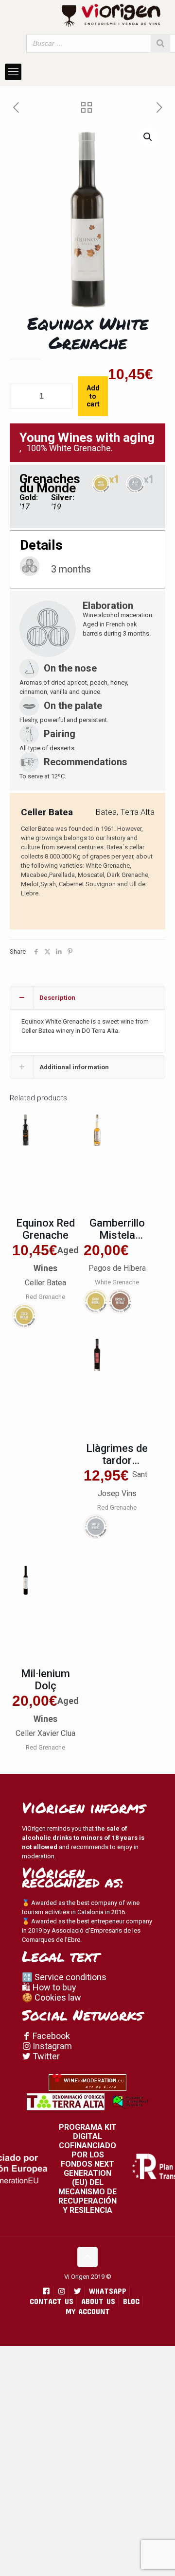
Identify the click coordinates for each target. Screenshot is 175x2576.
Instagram (51, 2046)
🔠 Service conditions (64, 1977)
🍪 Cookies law (52, 1997)
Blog (131, 2301)
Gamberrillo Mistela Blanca (117, 1235)
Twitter (45, 2056)
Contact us (52, 2301)
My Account (88, 2311)
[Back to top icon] (87, 2257)
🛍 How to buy (49, 1987)
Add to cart (93, 396)
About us (98, 2301)
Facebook (50, 2036)
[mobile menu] (13, 72)
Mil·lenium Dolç (45, 1680)
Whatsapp (108, 2291)
